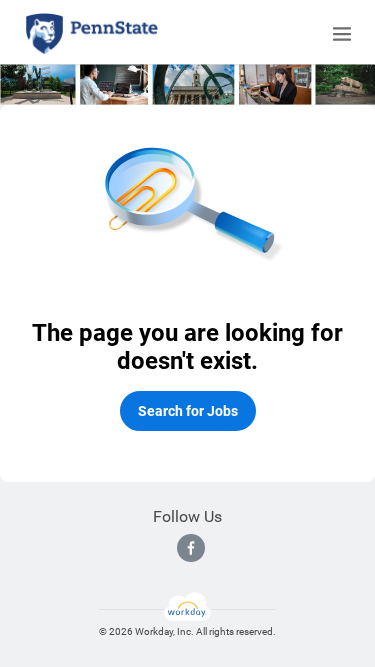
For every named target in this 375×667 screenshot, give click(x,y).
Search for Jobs (188, 411)
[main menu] (342, 34)
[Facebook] (191, 548)
